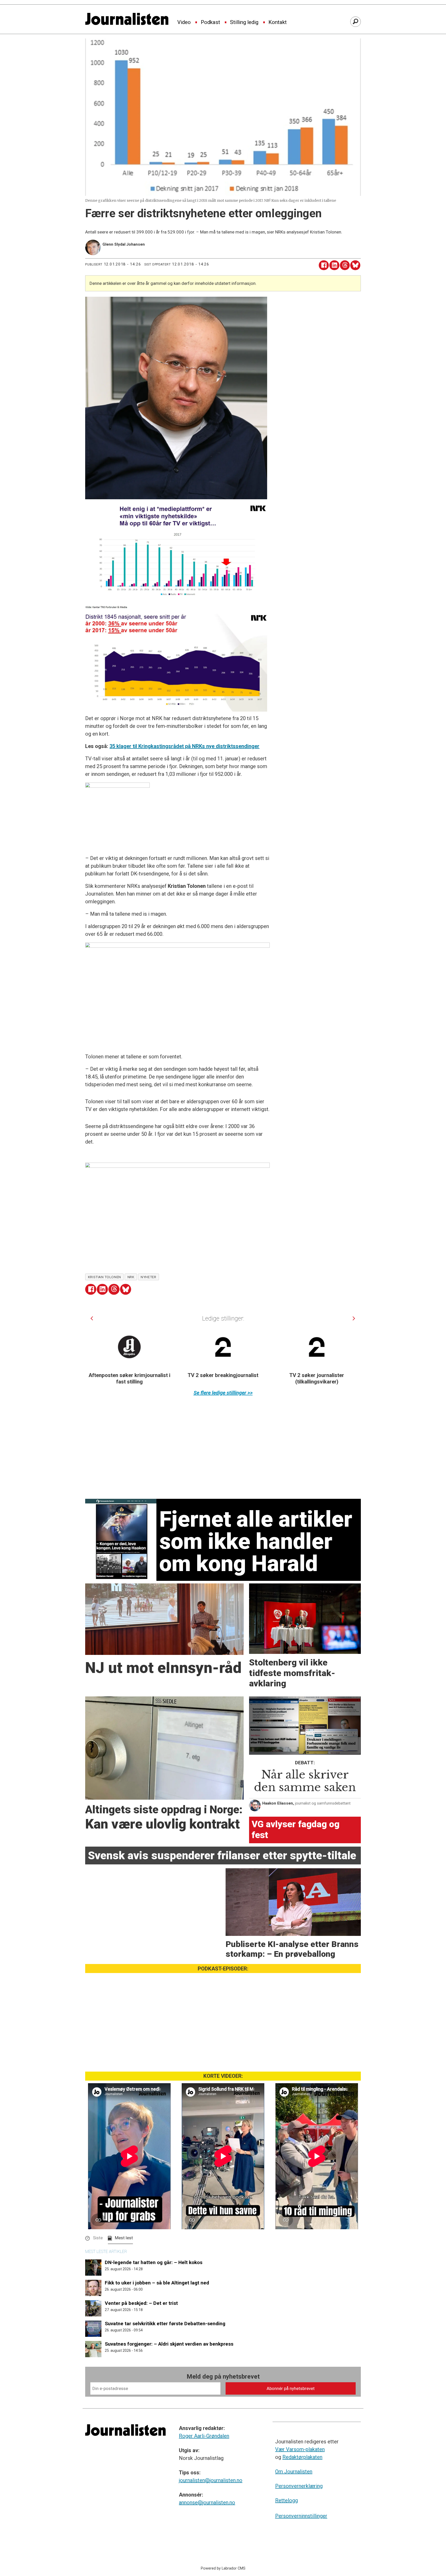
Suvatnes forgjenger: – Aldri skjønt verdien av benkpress (169, 2344)
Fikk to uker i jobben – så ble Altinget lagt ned (157, 2283)
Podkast (210, 22)
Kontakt (278, 22)
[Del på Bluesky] (355, 265)
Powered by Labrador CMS (223, 2568)
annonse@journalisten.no (207, 2502)
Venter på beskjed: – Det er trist (141, 2303)
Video (184, 22)
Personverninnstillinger (301, 2516)
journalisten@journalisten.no (211, 2480)
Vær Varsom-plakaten (300, 2449)
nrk (131, 1277)
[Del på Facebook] (324, 265)
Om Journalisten (294, 2472)
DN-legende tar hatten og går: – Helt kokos (154, 2262)
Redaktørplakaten (302, 2457)
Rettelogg (286, 2500)
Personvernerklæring (299, 2486)
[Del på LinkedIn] (334, 265)
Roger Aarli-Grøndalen (204, 2436)
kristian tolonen (105, 1277)
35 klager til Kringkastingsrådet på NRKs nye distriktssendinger (184, 746)
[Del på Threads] (345, 265)
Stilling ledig (244, 22)
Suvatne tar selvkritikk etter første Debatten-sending (165, 2324)
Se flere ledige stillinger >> (223, 1393)
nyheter (148, 1277)
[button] (92, 1318)
